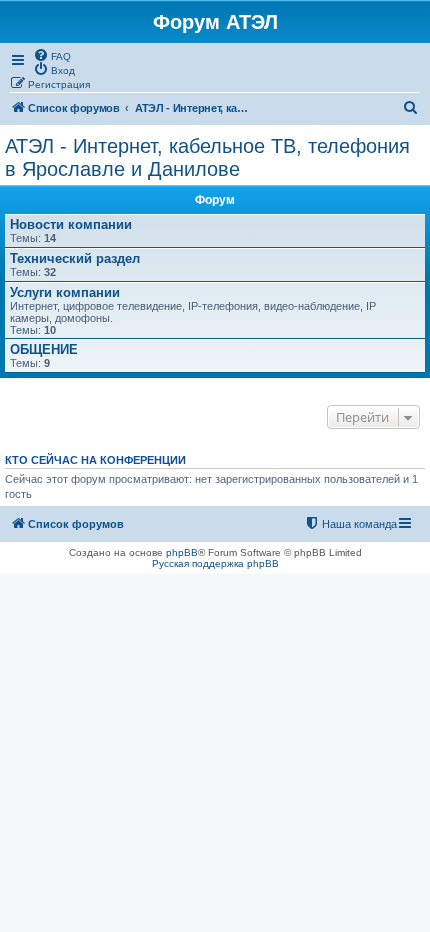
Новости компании (71, 224)
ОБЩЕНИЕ (44, 349)
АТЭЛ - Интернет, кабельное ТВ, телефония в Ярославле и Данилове (207, 157)
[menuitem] (52, 55)
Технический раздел (75, 258)
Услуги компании (65, 292)
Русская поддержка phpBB (215, 563)
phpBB (182, 552)
